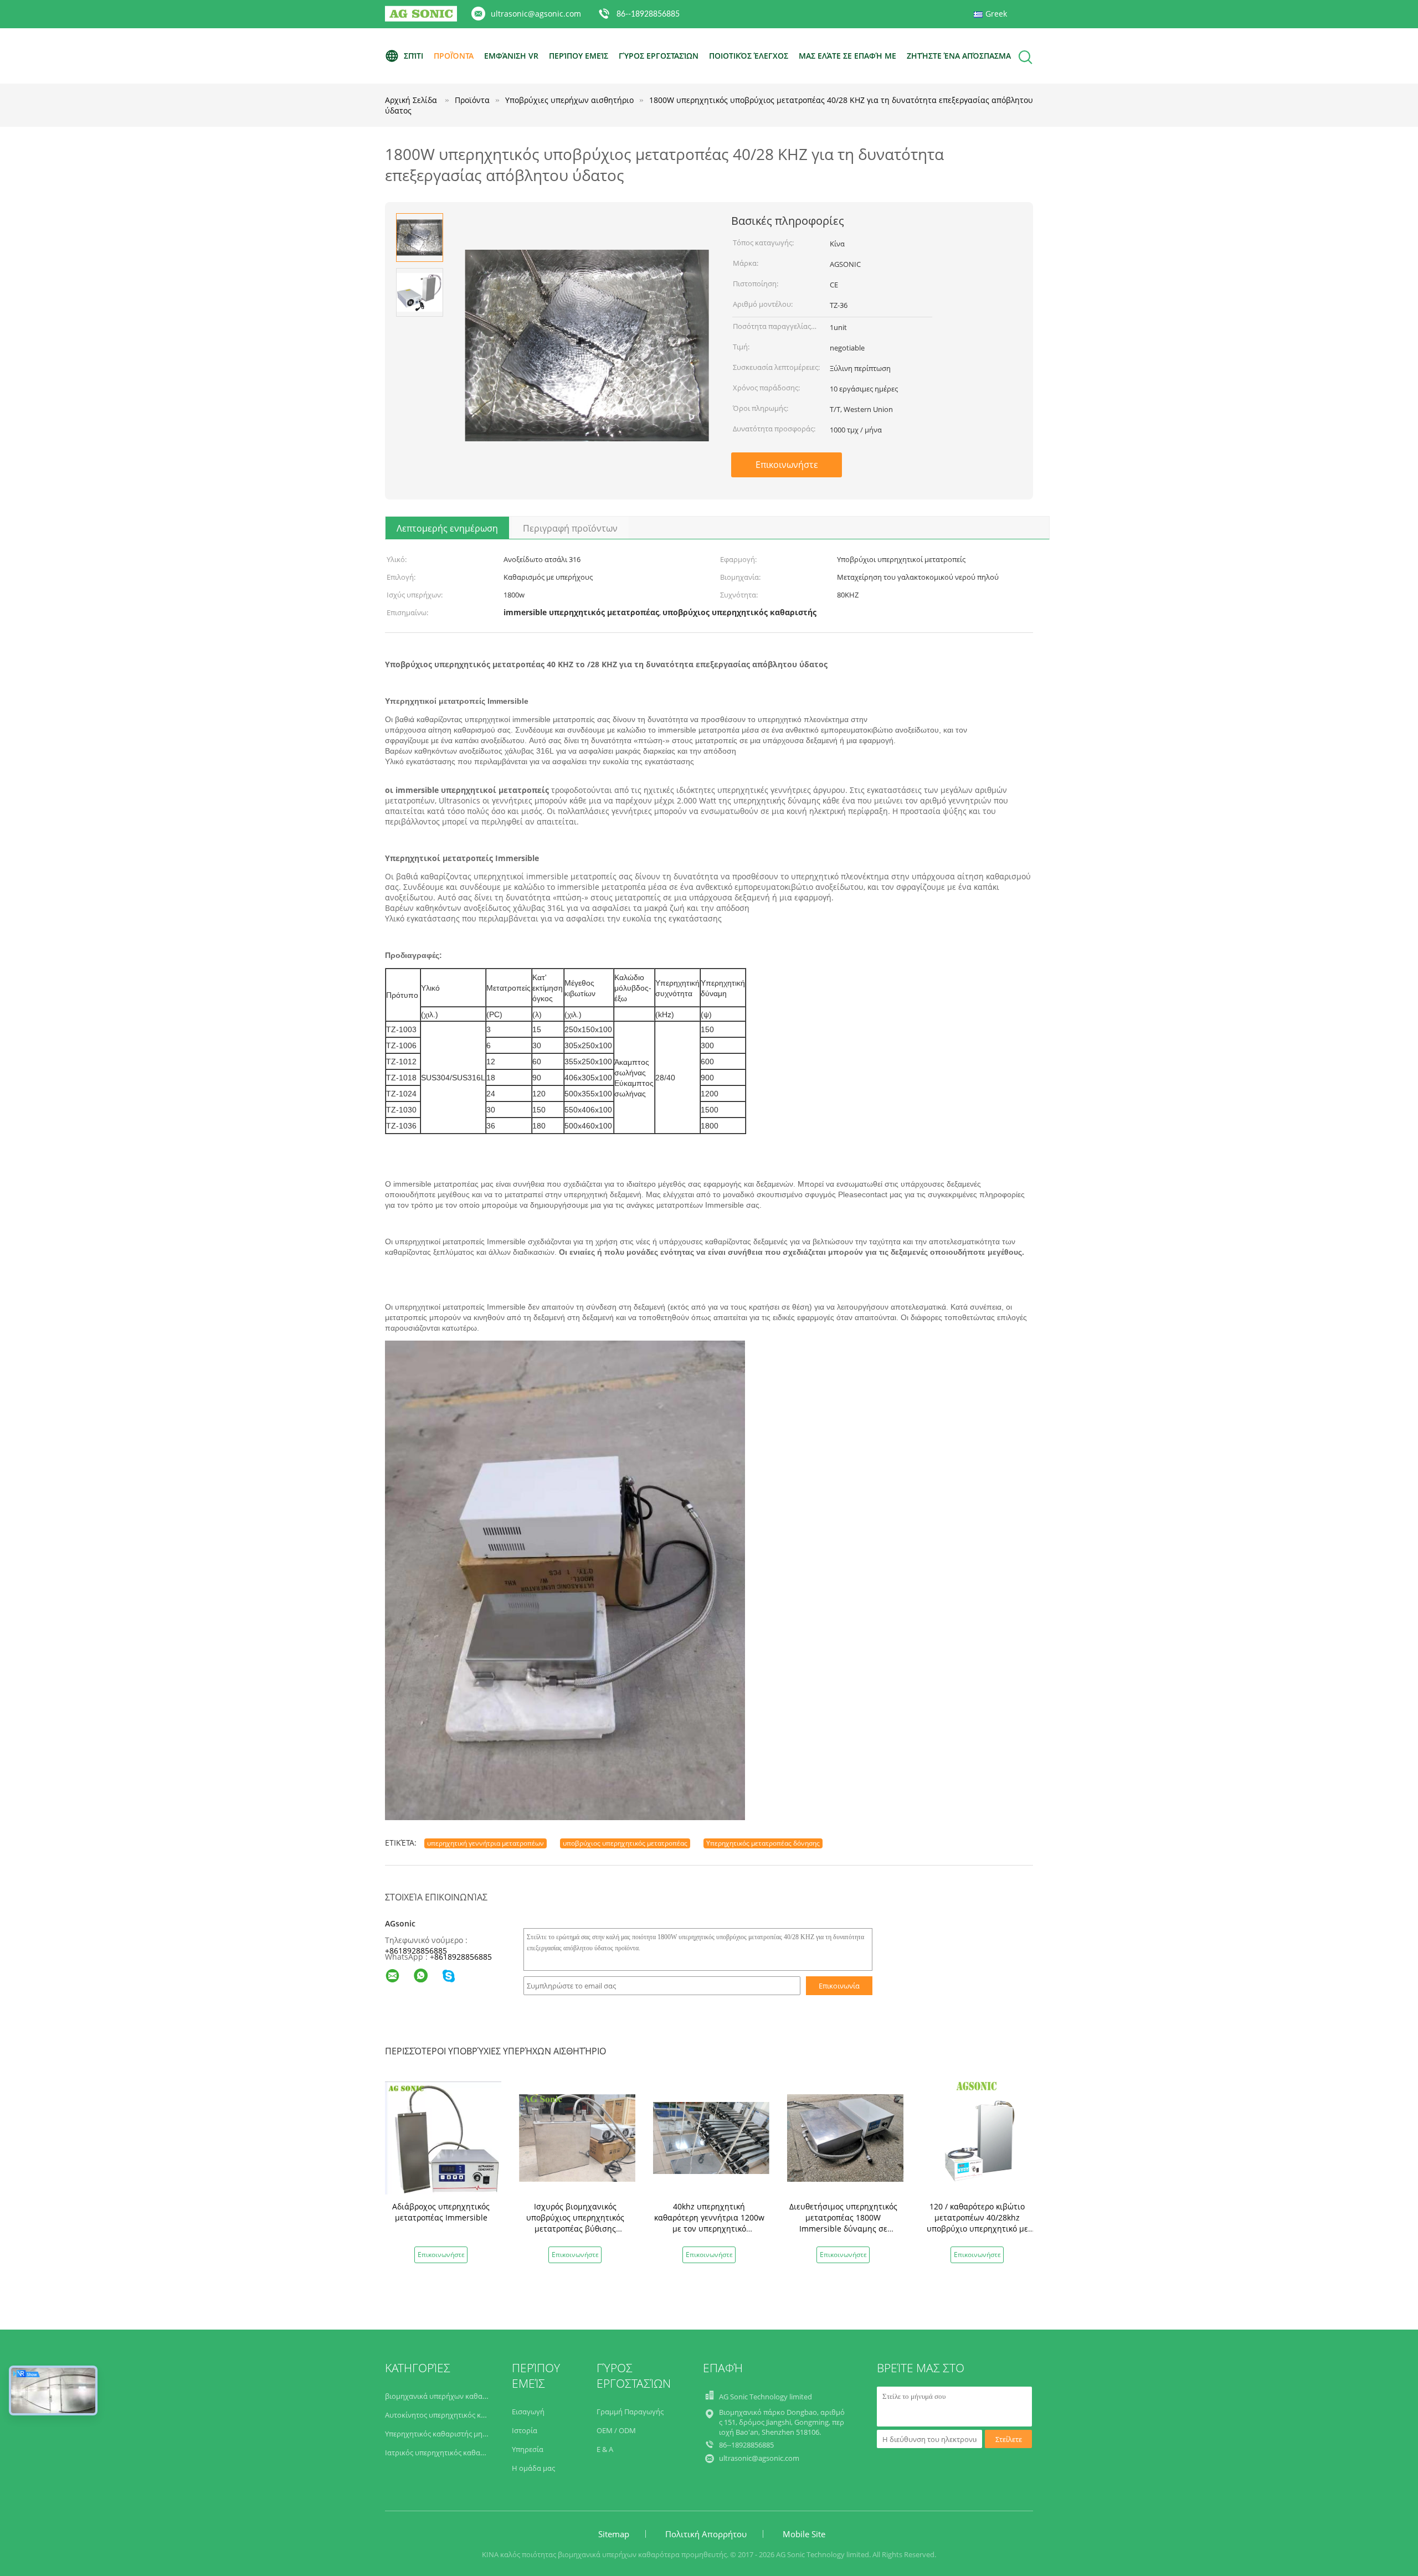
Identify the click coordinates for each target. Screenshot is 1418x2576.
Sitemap (614, 2534)
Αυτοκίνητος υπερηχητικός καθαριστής (451, 2415)
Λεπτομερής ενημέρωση (447, 528)
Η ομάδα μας (533, 2468)
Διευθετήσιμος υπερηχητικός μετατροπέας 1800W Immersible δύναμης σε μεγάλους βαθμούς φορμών (843, 2223)
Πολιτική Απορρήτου (706, 2534)
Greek (996, 14)
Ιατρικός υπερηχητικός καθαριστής (445, 2453)
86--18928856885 (648, 14)
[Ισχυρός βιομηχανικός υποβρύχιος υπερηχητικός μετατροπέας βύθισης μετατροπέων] (577, 2137)
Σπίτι (413, 56)
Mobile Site (804, 2534)
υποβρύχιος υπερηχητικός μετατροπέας (625, 1843)
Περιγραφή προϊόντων (570, 528)
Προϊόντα (454, 56)
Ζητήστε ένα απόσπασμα (959, 56)
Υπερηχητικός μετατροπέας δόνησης (763, 1843)
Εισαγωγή (528, 2412)
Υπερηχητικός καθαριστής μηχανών (445, 2434)
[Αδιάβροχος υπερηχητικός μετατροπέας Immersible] (443, 2137)
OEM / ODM (616, 2430)
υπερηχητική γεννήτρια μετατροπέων (485, 1843)
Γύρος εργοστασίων (659, 56)
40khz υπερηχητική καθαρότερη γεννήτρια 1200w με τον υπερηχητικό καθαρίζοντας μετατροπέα (709, 2223)
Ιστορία (525, 2430)
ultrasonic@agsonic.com (536, 14)
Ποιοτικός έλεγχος (749, 56)
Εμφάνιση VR (511, 56)
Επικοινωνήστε (787, 465)
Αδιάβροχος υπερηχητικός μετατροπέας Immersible (441, 2212)
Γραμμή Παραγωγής (630, 2412)
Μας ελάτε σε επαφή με (847, 56)
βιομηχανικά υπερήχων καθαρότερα (446, 2396)
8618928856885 (463, 1957)
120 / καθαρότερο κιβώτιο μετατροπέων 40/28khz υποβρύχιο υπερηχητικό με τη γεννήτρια (977, 2223)
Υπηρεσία (528, 2449)
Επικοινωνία (839, 1986)
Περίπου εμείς (579, 56)
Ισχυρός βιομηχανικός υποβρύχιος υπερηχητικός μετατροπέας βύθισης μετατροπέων (575, 2223)
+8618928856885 (416, 1951)
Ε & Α (605, 2449)
